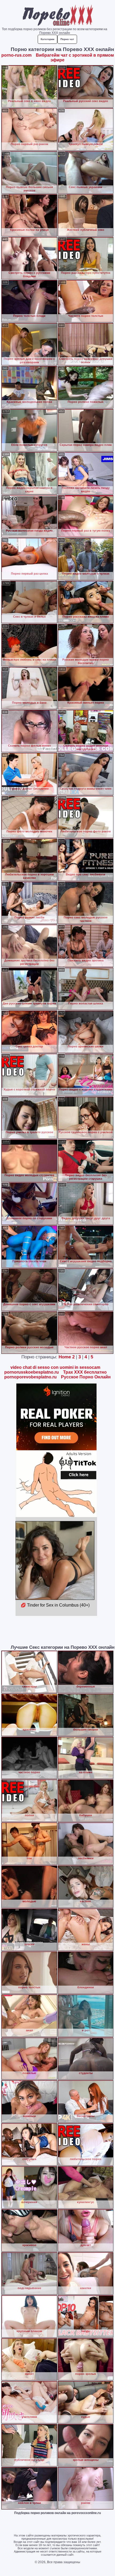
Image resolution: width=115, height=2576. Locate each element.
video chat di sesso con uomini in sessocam (55, 1367)
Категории (47, 39)
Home (65, 1357)
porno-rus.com (16, 55)
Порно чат (67, 39)
